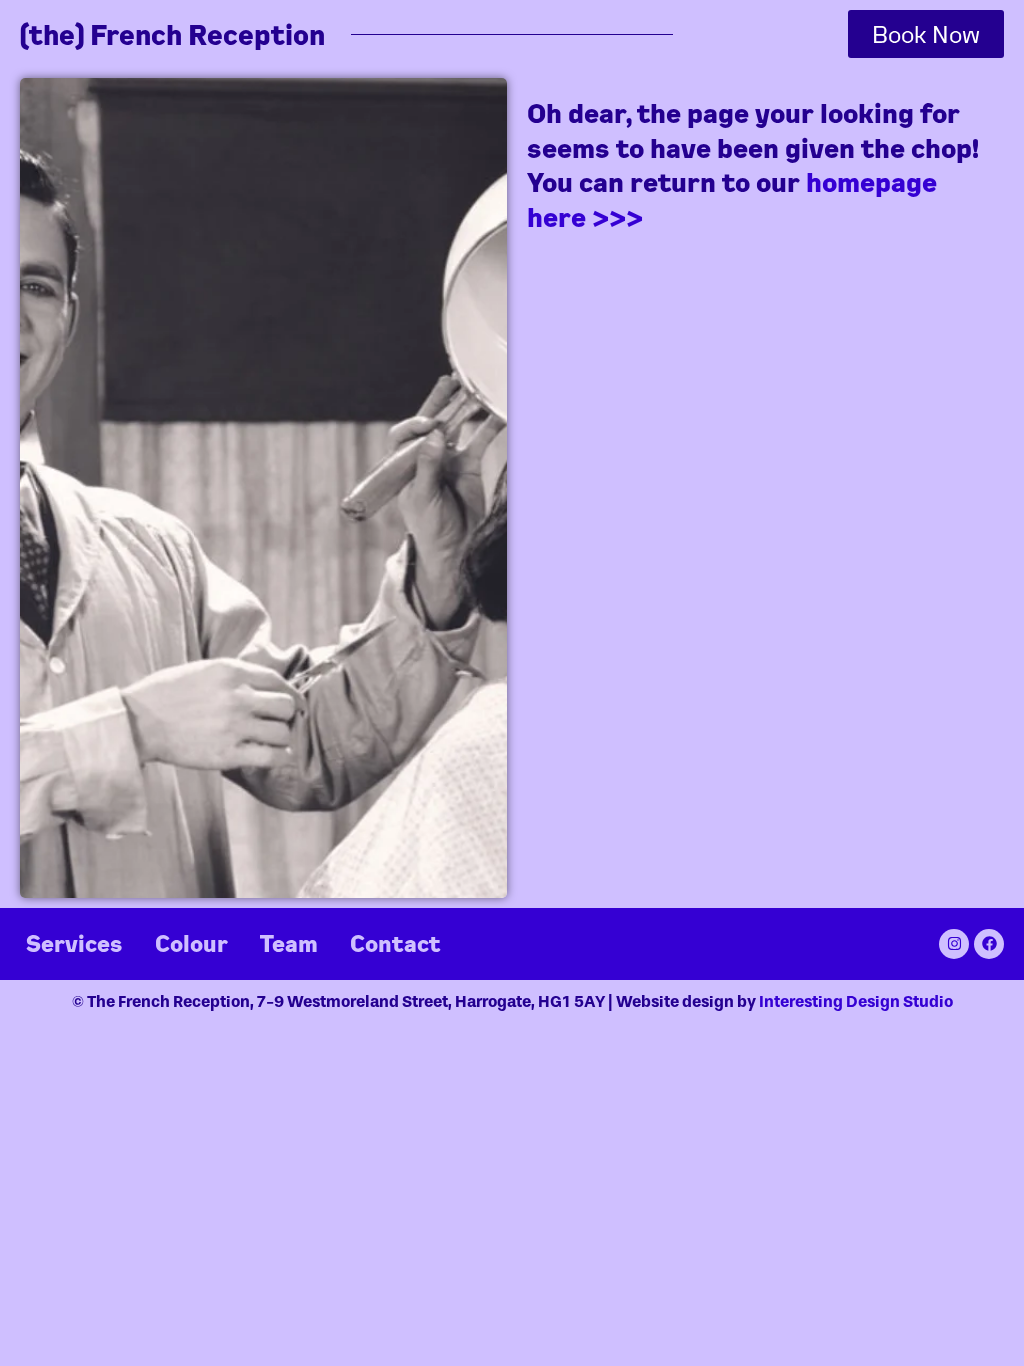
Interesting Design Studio (856, 1001)
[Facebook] (989, 944)
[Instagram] (954, 944)
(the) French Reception (172, 34)
